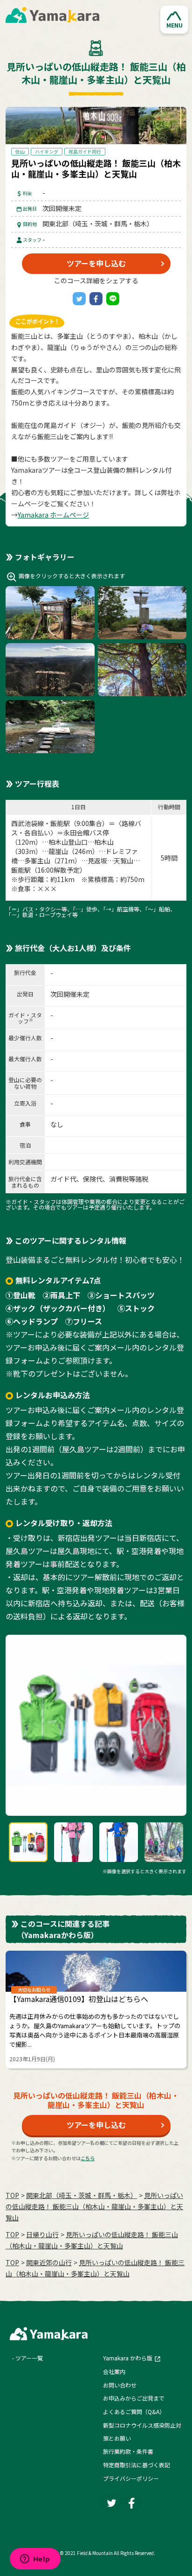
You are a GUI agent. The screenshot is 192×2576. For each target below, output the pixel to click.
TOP (12, 2195)
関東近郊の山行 (49, 2262)
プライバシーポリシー (131, 2478)
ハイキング (47, 151)
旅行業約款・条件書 (128, 2451)
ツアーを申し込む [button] (96, 263)
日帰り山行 (42, 2234)
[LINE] (113, 299)
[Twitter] (79, 299)
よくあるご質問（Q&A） (134, 2411)
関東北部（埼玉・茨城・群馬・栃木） (82, 2195)
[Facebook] (96, 299)
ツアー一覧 (29, 2358)
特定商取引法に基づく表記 (137, 2465)
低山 (20, 151)
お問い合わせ (120, 2385)
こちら (88, 2158)
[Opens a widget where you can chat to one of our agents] (35, 2560)
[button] (174, 20)
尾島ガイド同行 (85, 151)
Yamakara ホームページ (53, 515)
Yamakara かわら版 (128, 2358)
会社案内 (114, 2371)
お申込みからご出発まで (134, 2398)
